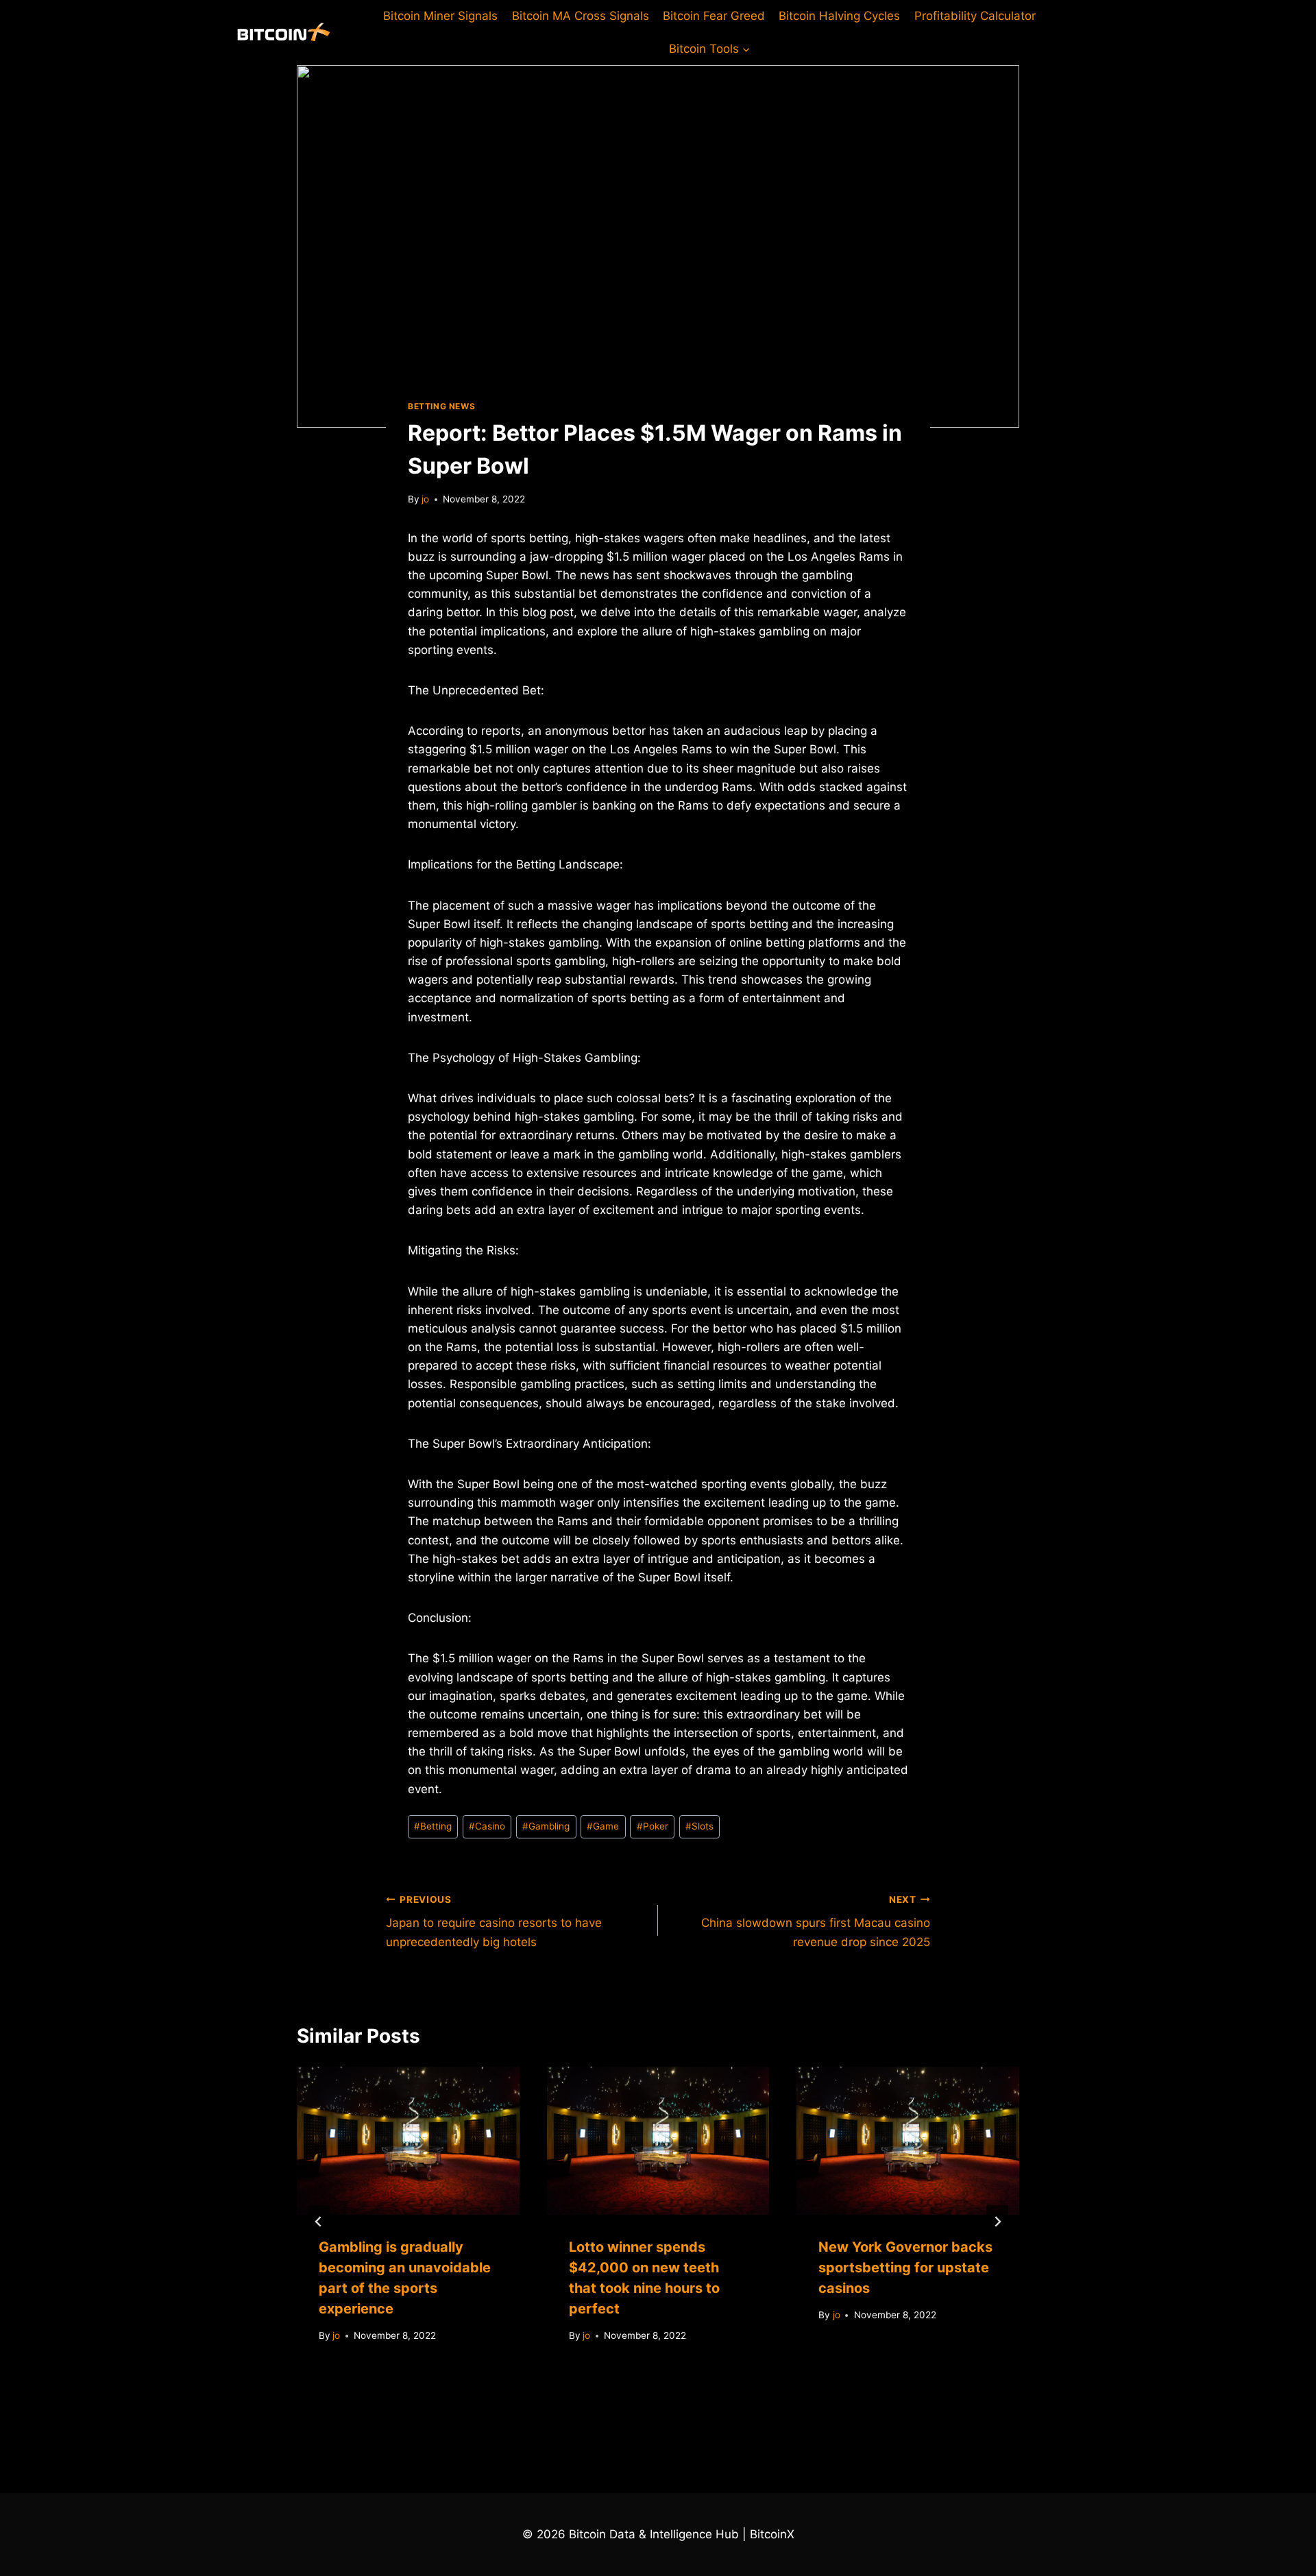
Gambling (546, 1826)
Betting (433, 1826)
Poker (653, 1826)
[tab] (631, 2389)
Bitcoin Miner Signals (440, 16)
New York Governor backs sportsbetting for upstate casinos (905, 2268)
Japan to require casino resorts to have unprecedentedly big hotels (494, 1921)
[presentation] (408, 2141)
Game (603, 1826)
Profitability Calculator (975, 16)
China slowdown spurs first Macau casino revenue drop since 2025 (816, 1921)
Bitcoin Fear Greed (714, 16)
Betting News (441, 406)
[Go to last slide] (319, 2222)
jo (425, 499)
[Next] (997, 2222)
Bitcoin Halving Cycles (839, 16)
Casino (487, 1826)
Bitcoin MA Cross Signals (581, 16)
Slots (699, 1826)
